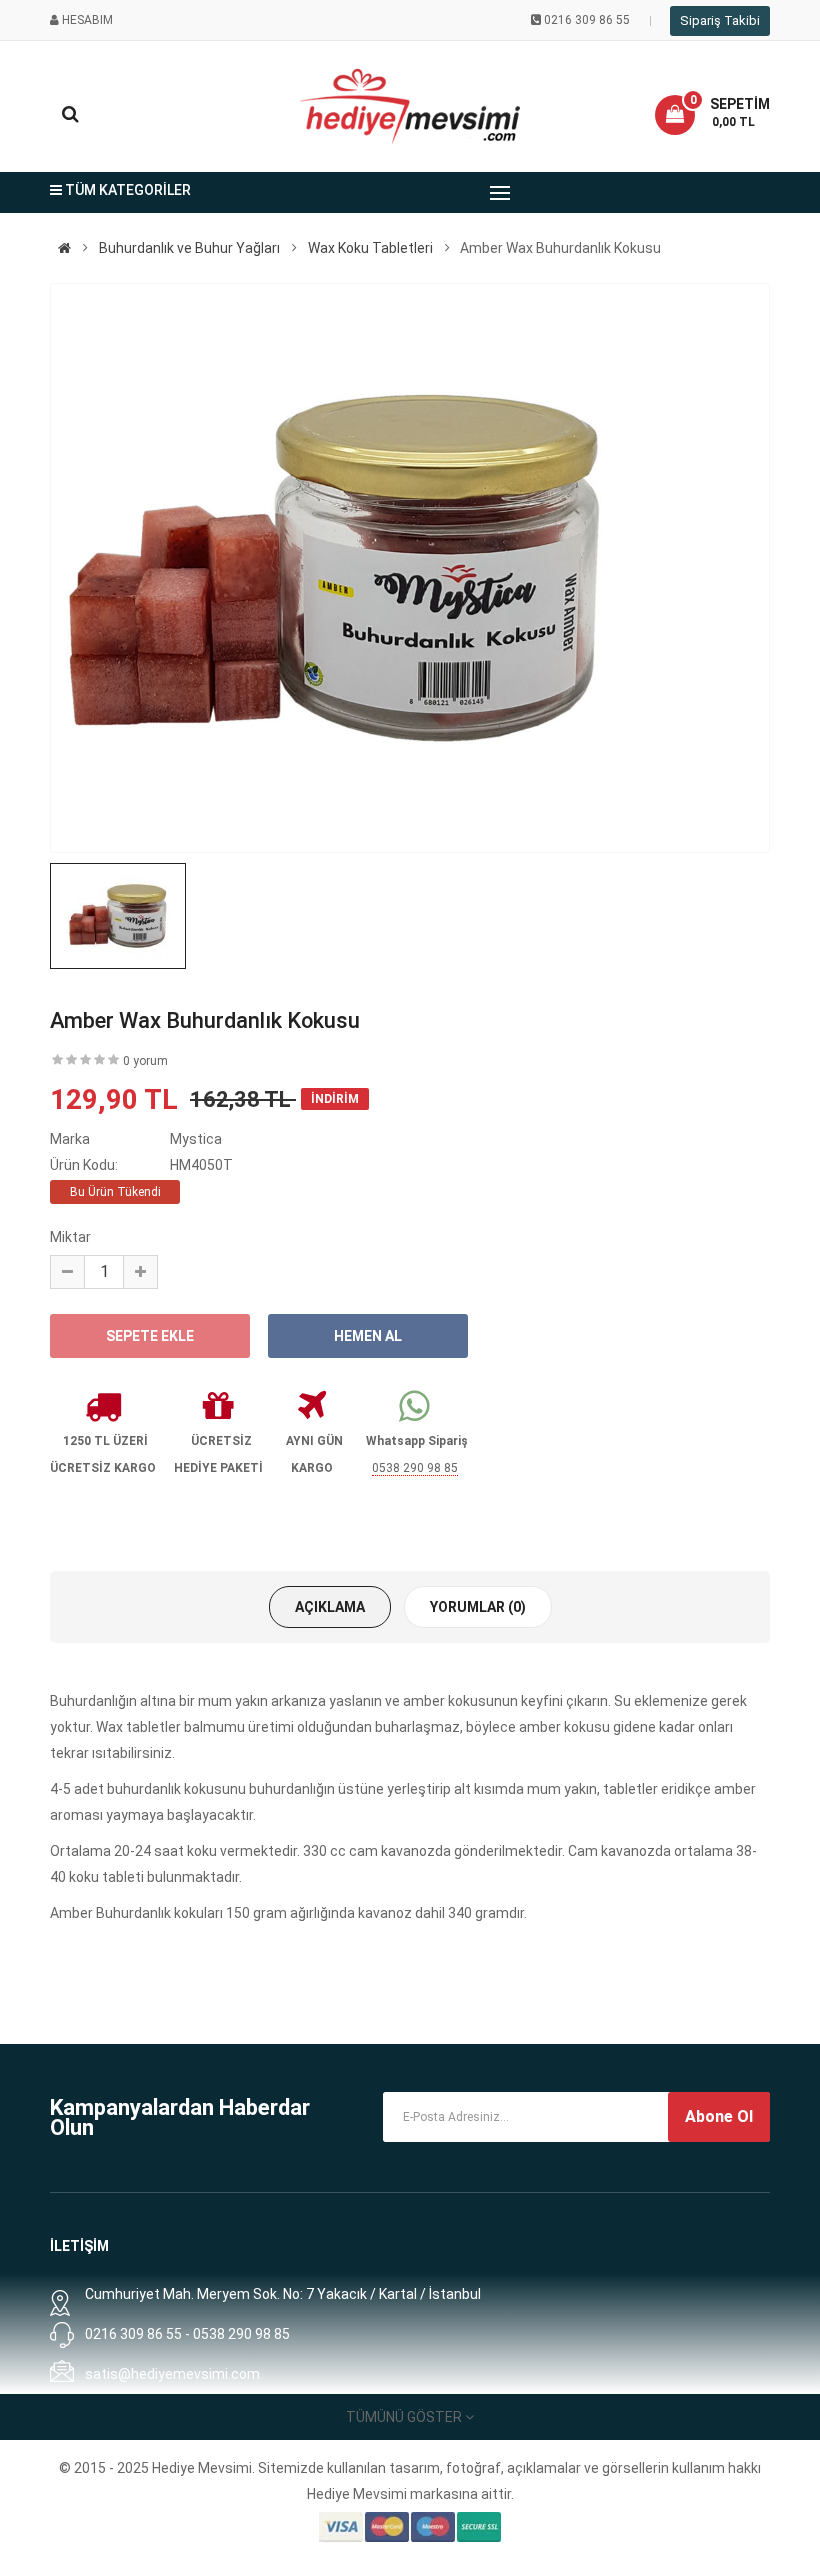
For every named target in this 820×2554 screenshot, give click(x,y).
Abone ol (719, 2116)
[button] (712, 115)
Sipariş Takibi (720, 20)
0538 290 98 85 (415, 1468)
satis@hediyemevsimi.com (172, 2374)
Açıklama (330, 1607)
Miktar (70, 1237)
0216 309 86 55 (587, 20)
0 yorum (145, 1061)
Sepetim (740, 104)
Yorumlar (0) (478, 1607)
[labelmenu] (500, 193)
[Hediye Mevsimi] (64, 248)
